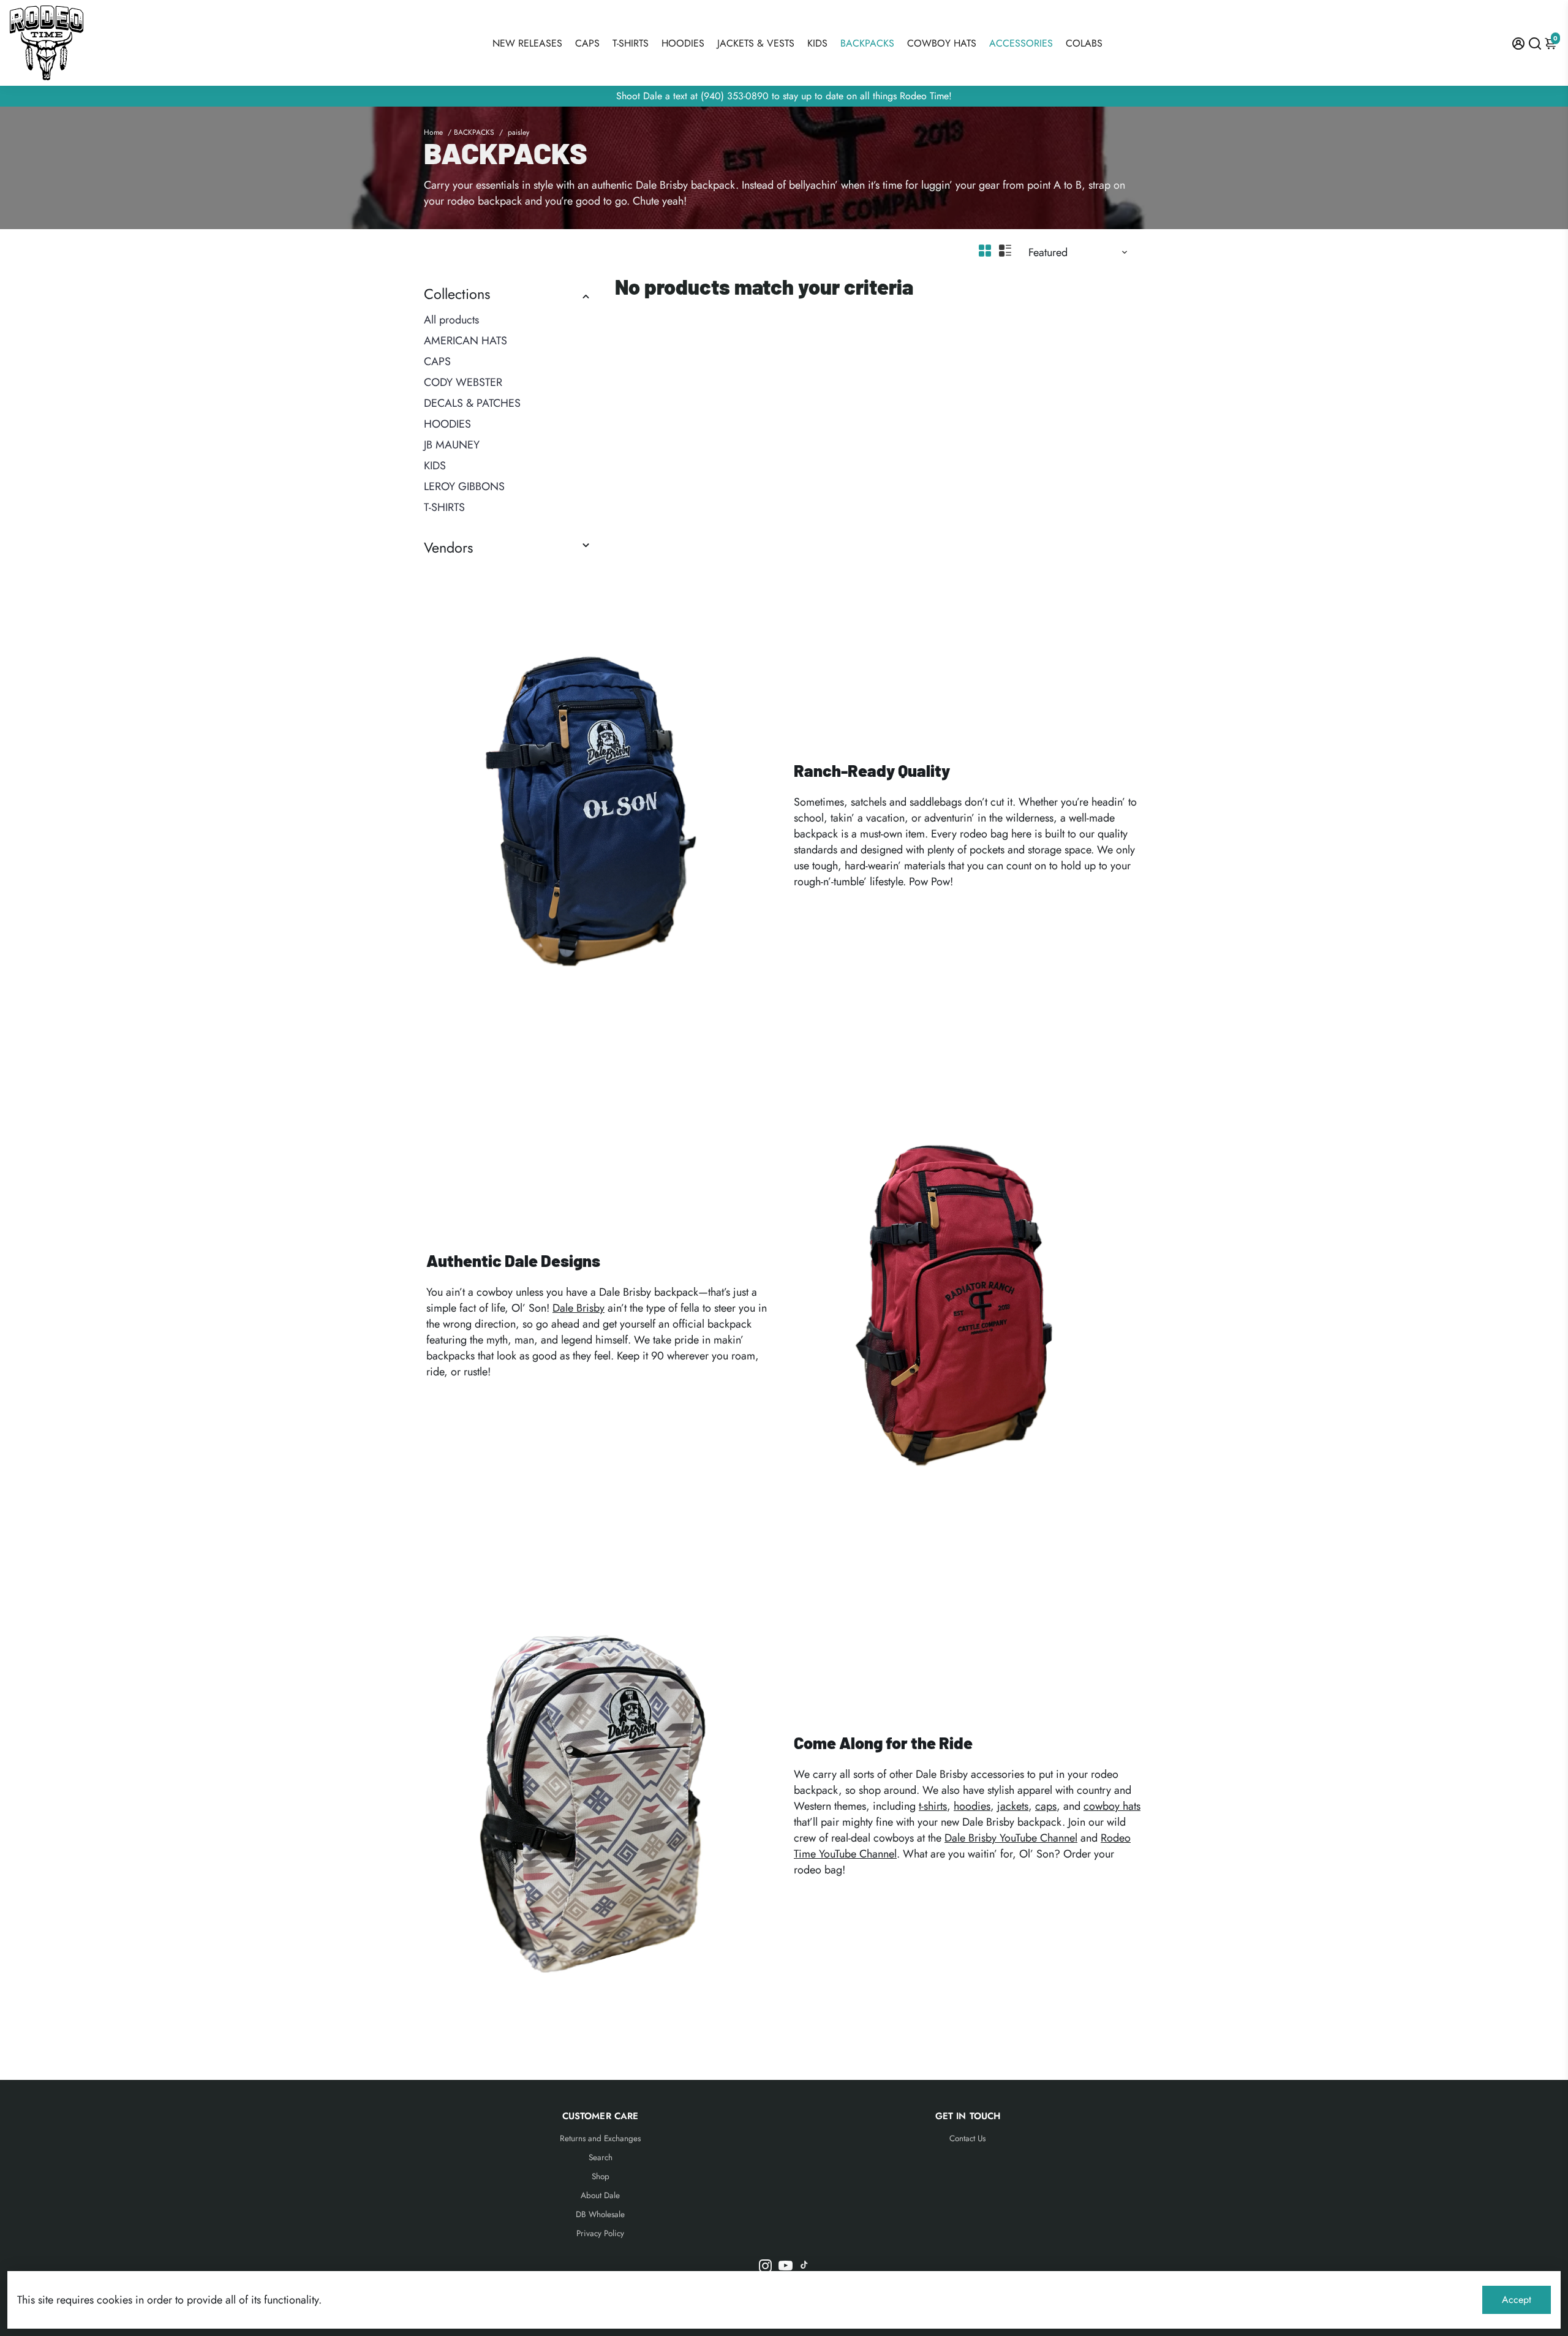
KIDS (817, 43)
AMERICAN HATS (466, 341)
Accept (1517, 2300)
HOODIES (683, 43)
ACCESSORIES (1021, 43)
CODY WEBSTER (463, 382)
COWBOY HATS (942, 43)
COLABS (1084, 43)
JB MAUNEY (452, 445)
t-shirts (933, 1806)
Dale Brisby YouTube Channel (1011, 1838)
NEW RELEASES (527, 43)
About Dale (600, 2195)
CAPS (587, 43)
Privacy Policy (600, 2233)
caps (1046, 1806)
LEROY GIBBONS (464, 486)
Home (433, 132)
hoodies (972, 1806)
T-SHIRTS (631, 43)
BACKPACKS (867, 43)
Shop (601, 2176)
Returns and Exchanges (600, 2138)
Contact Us (967, 2138)
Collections (457, 294)
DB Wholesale (600, 2214)
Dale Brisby (579, 1308)
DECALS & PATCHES (472, 403)
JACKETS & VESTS (756, 43)
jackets (1013, 1806)
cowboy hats (1112, 1806)
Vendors (448, 548)
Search (601, 2157)
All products (451, 320)
